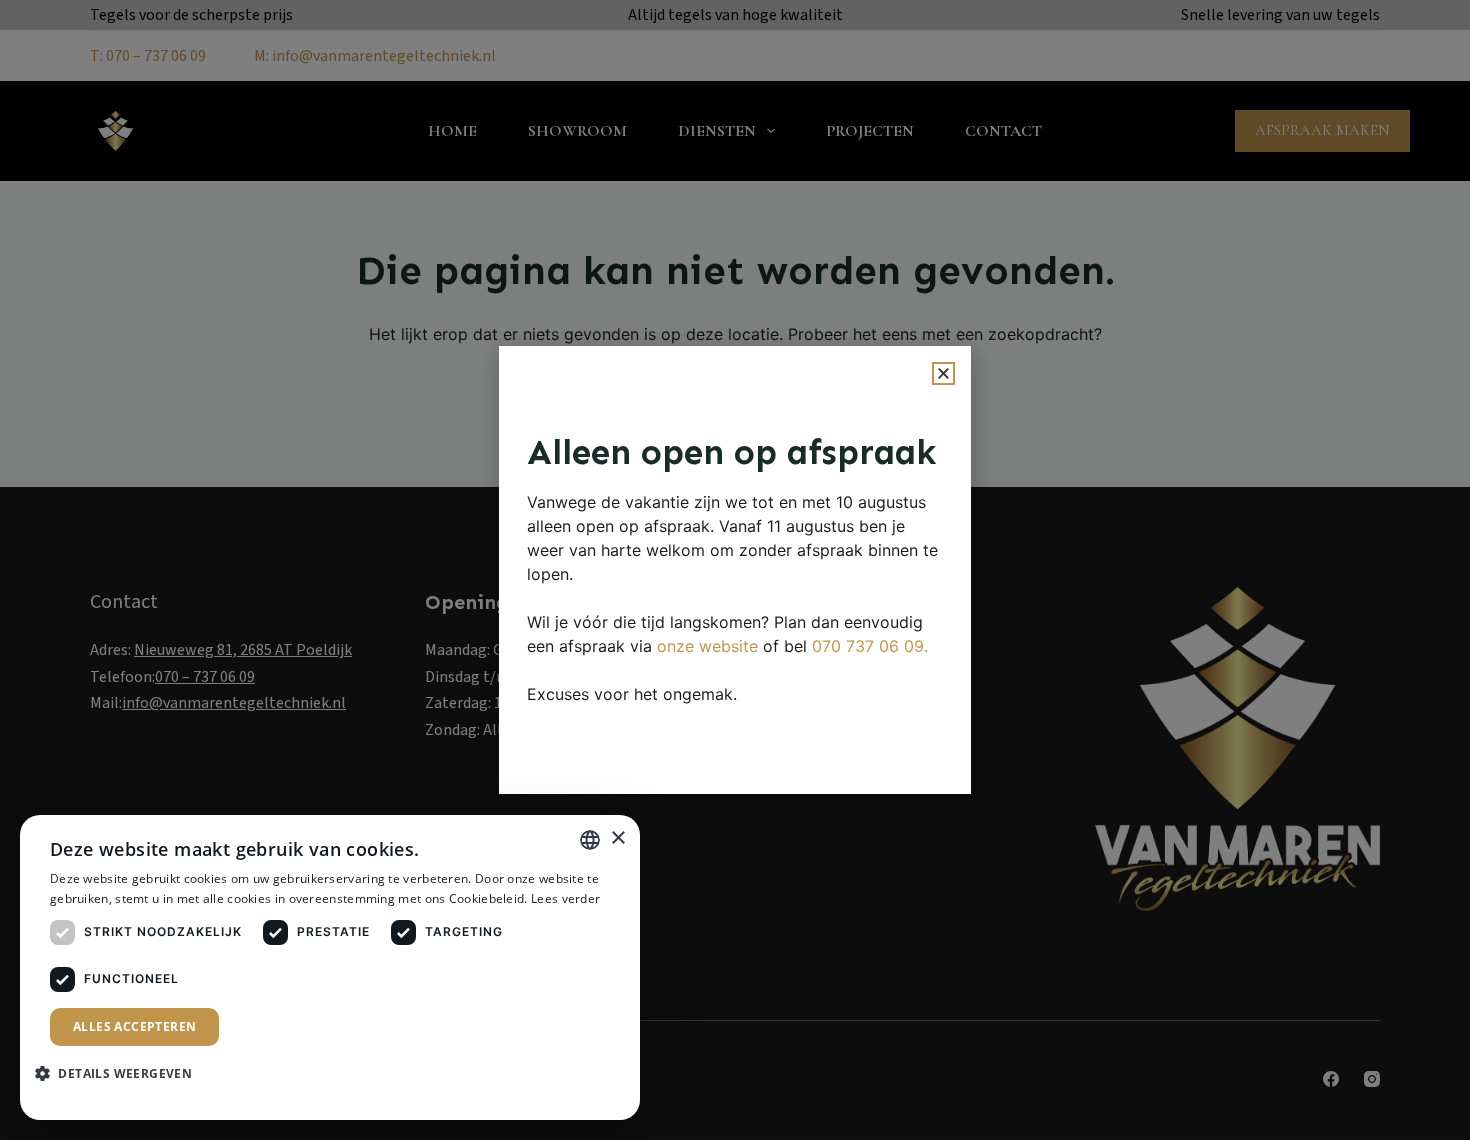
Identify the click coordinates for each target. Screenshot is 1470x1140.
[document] (735, 570)
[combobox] (590, 840)
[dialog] (330, 967)
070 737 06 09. (870, 646)
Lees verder (565, 898)
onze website (707, 646)
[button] (943, 373)
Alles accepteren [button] (134, 1026)
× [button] (617, 838)
